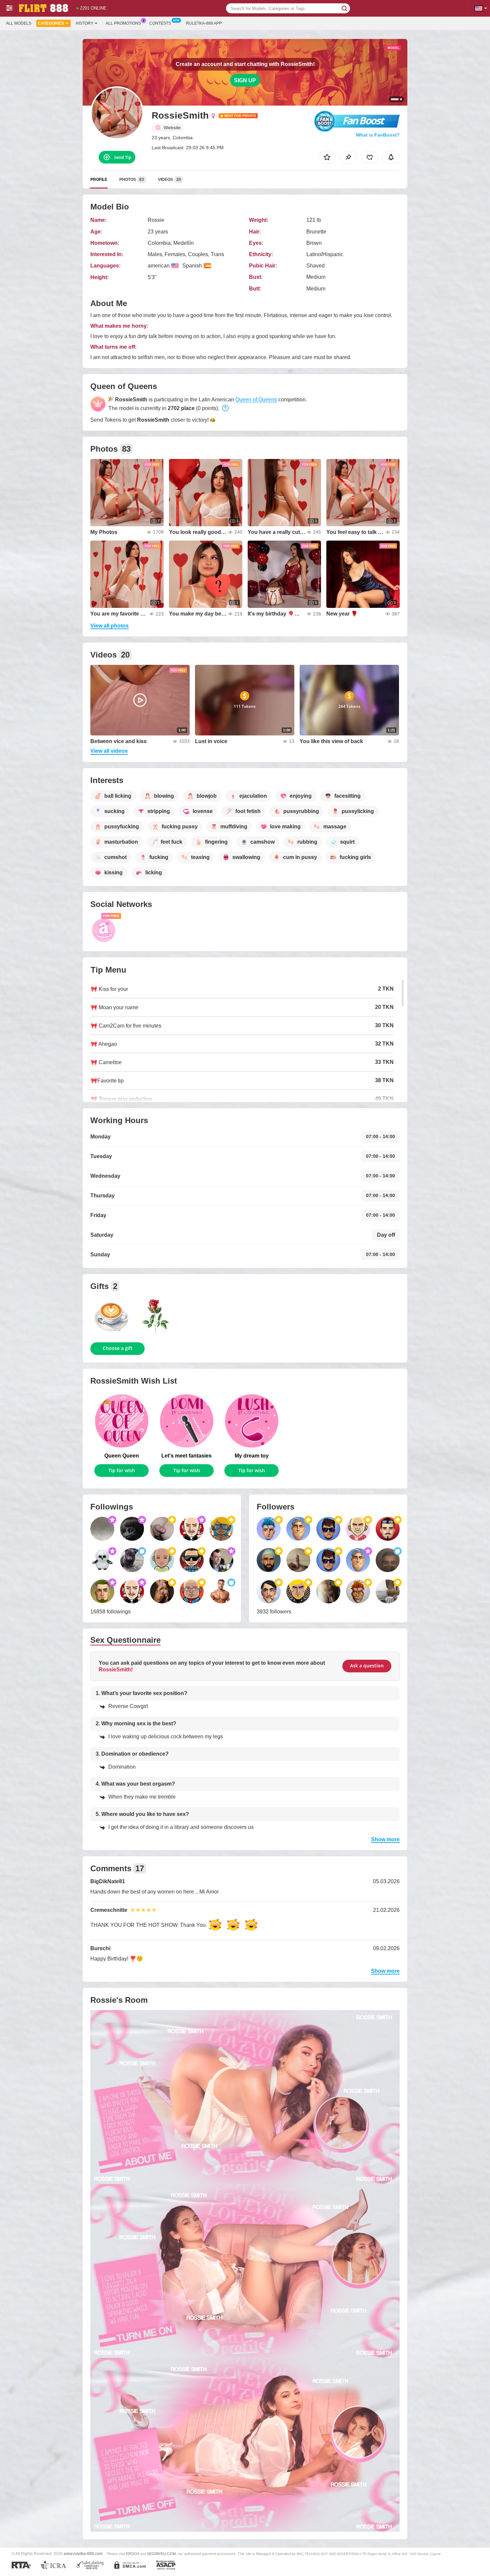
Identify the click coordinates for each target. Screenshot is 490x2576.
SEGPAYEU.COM (161, 2554)
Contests (160, 23)
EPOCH (132, 2554)
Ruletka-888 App (204, 23)
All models (19, 23)
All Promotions (123, 23)
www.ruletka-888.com (83, 2554)
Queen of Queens (256, 400)
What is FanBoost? (378, 135)
